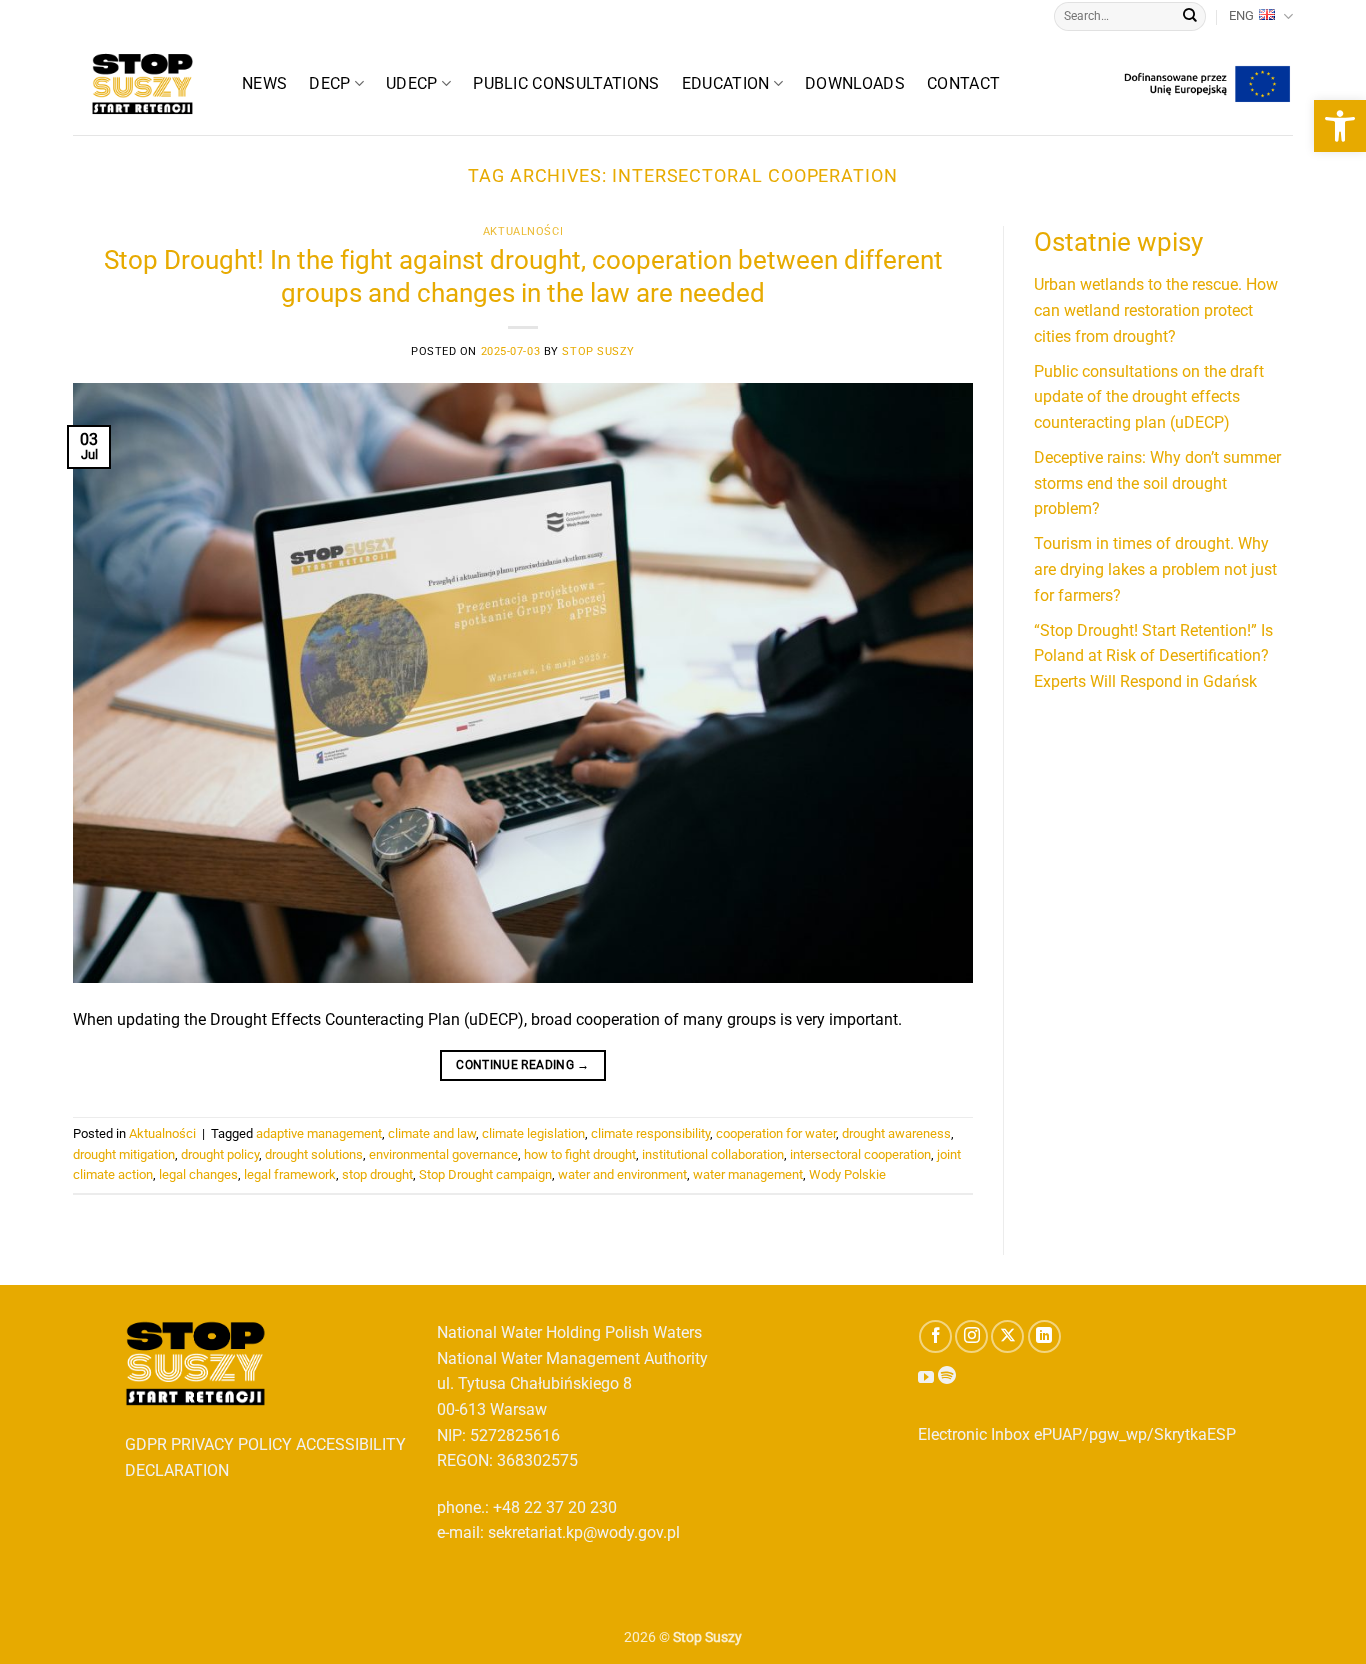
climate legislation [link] (533, 1133)
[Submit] (1190, 17)
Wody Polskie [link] (847, 1174)
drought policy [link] (220, 1154)
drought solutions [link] (314, 1154)
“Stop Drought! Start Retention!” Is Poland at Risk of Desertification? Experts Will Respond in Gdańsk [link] (1153, 656)
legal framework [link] (290, 1174)
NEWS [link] (264, 83)
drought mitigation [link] (124, 1154)
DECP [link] (329, 83)
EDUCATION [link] (726, 83)
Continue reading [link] (523, 1065)
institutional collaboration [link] (713, 1154)
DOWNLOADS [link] (855, 83)
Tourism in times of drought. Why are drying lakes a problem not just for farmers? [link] (1155, 569)
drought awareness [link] (896, 1133)
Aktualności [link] (523, 231)
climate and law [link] (432, 1133)
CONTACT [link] (963, 83)
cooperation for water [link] (776, 1133)
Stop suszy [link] (598, 351)
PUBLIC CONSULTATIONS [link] (566, 83)
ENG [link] (1241, 15)
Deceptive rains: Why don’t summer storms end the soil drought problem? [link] (1157, 483)
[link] (1340, 126)
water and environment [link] (622, 1174)
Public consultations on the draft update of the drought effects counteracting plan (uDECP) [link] (1149, 397)
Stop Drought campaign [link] (485, 1174)
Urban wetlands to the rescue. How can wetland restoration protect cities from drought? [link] (1156, 310)
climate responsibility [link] (650, 1133)
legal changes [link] (198, 1174)
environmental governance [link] (443, 1154)
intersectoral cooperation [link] (860, 1154)
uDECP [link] (412, 83)
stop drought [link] (377, 1174)
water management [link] (748, 1174)
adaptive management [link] (319, 1133)
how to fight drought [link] (580, 1154)
